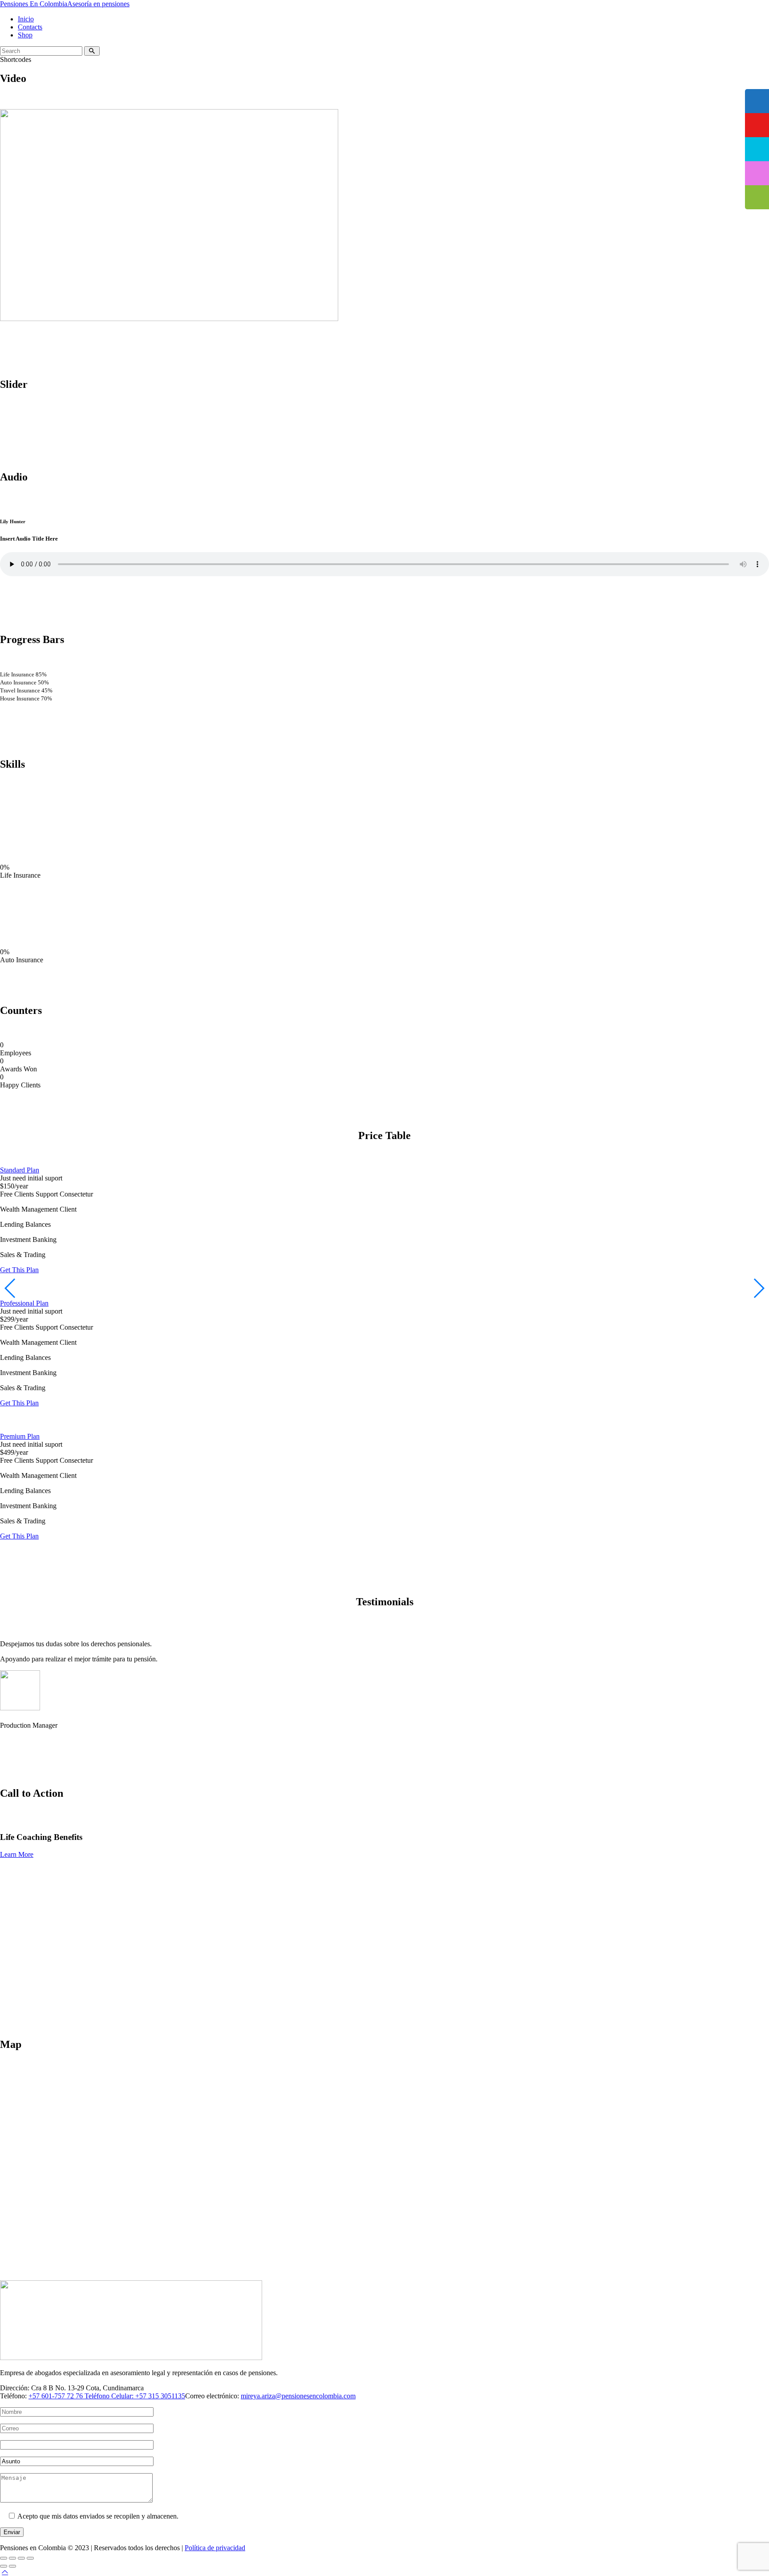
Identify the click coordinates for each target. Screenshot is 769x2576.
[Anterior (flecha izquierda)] (4, 2566)
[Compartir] (21, 2558)
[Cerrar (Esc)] (30, 2558)
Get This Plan (19, 1270)
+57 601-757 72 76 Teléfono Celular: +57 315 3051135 (107, 2396)
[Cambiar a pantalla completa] (12, 2558)
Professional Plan (24, 1303)
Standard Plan (20, 1170)
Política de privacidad (215, 2548)
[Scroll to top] (5, 2572)
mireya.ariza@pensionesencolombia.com (298, 2396)
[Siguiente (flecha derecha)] (12, 2566)
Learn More (17, 1854)
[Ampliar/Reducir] (4, 2558)
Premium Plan (20, 1436)
